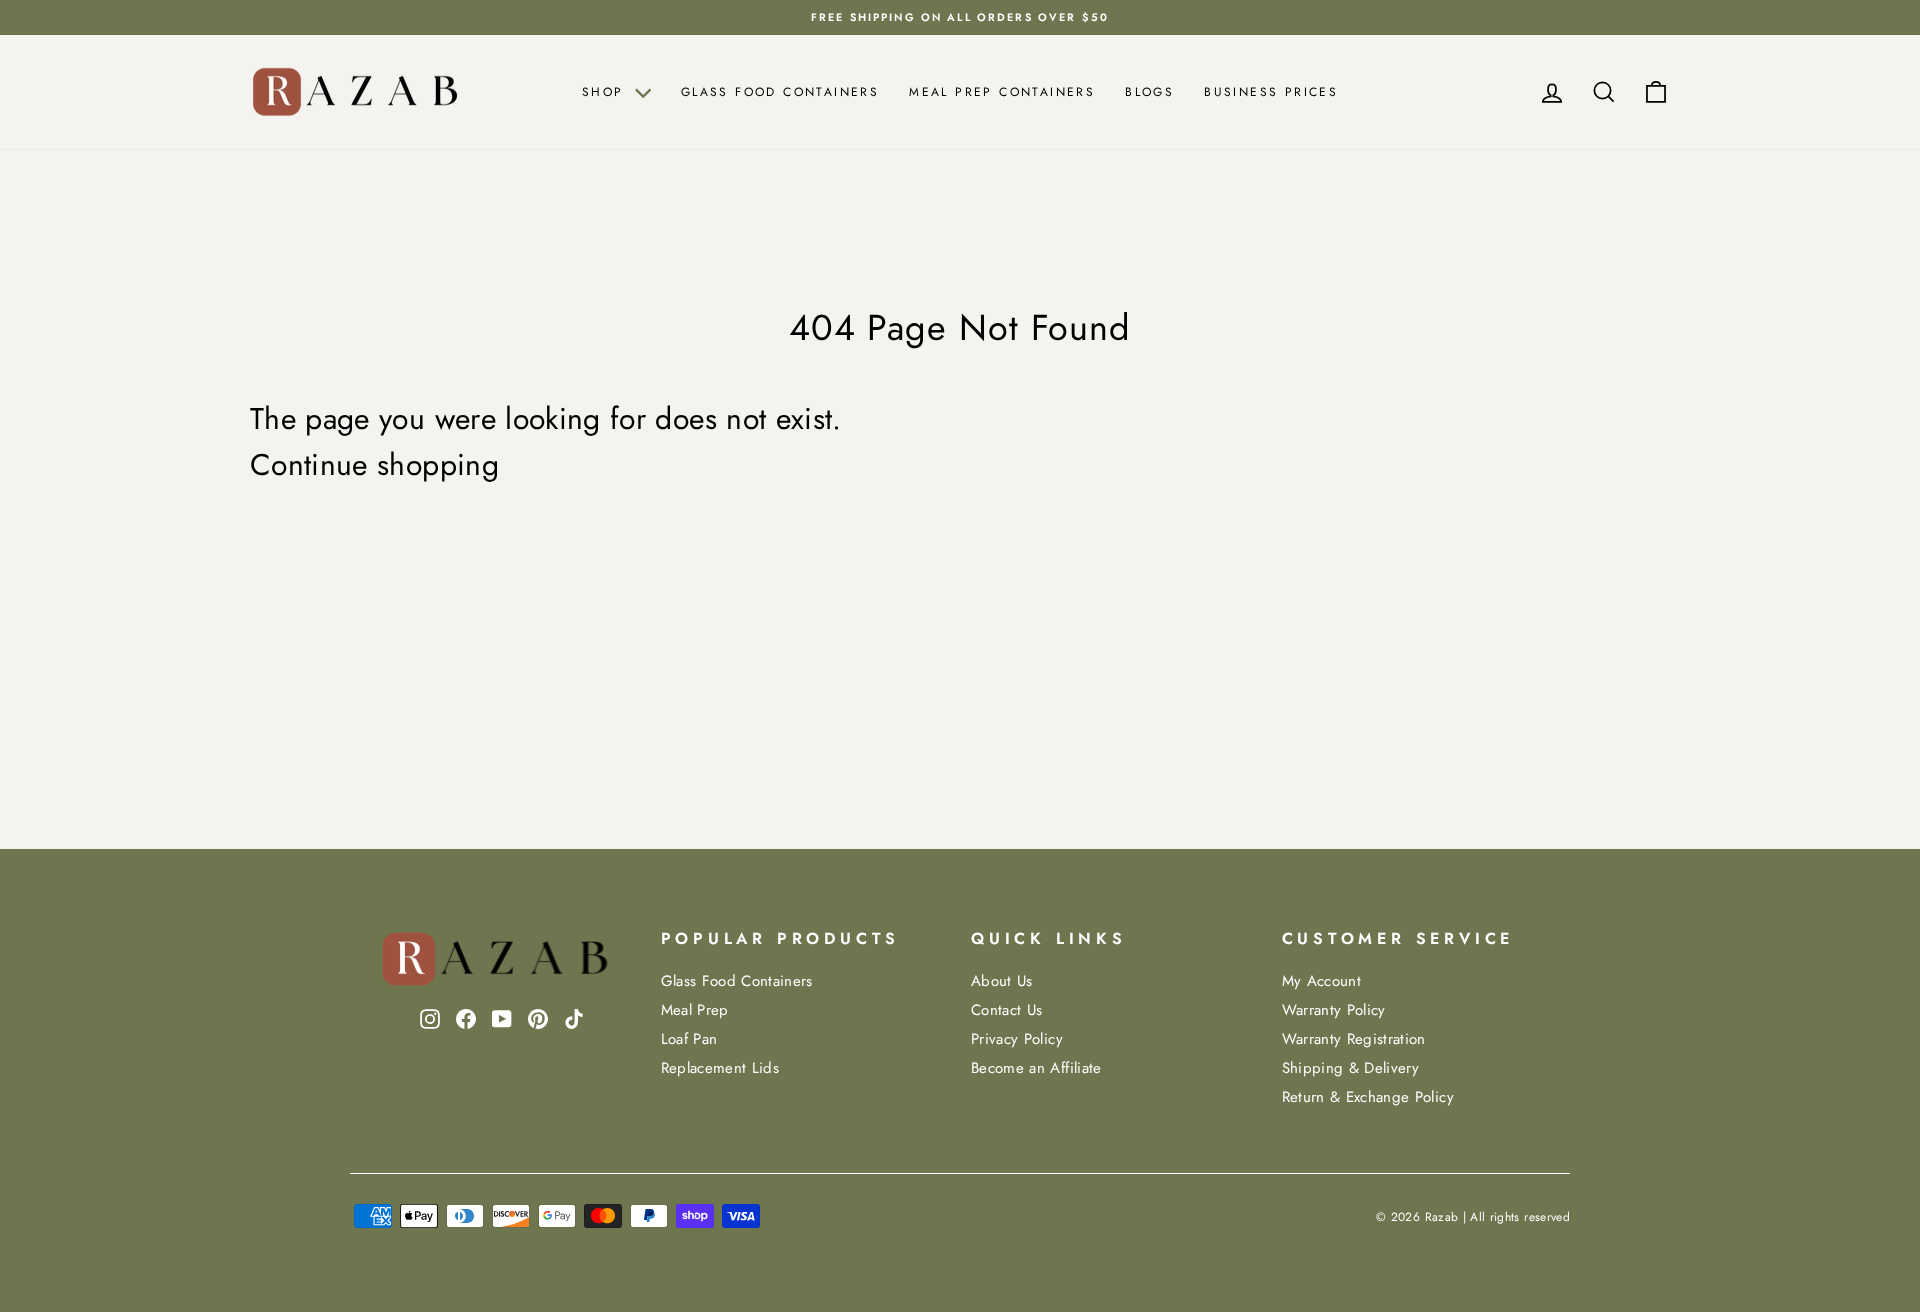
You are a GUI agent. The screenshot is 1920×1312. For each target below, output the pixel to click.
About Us (1002, 981)
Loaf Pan (689, 1039)
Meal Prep (695, 1010)
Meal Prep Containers (1002, 92)
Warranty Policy (1334, 1010)
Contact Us (1007, 1010)
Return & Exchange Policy (1368, 1097)
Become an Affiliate (1036, 1068)
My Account (1322, 981)
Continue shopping (374, 465)
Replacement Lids (720, 1068)
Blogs (1149, 92)
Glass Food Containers (780, 92)
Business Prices (1271, 92)
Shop (606, 92)
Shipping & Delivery (1351, 1068)
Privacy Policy (1017, 1039)
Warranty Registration (1354, 1039)
